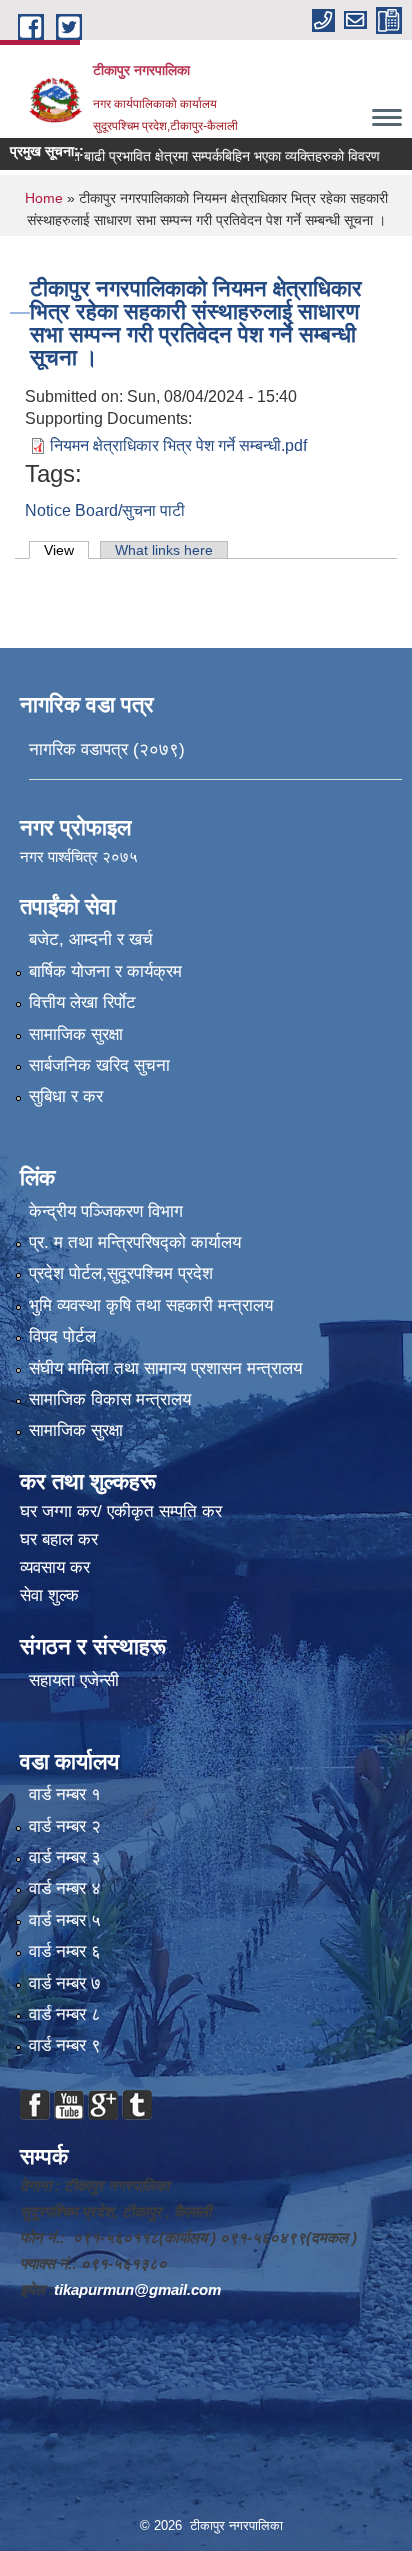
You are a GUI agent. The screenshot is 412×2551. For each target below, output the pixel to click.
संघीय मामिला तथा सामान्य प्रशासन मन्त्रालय (165, 1368)
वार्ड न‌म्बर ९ (65, 2045)
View (66, 550)
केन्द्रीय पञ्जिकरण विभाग (106, 1211)
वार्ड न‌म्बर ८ (65, 2014)
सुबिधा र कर (66, 1096)
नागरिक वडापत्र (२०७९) (107, 749)
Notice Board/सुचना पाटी (105, 510)
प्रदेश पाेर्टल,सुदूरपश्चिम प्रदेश (121, 1273)
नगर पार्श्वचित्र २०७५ (81, 856)
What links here (164, 550)
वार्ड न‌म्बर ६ (65, 1951)
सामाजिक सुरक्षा (76, 1034)
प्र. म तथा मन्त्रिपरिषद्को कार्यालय (135, 1242)
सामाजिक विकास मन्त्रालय (110, 1399)
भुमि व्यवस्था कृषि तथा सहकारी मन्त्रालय (151, 1305)
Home (44, 198)
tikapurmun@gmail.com (137, 2289)
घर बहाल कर (59, 1539)
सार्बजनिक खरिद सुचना (99, 1065)
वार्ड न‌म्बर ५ (65, 1920)
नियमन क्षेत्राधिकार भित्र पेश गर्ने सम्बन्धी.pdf (178, 445)
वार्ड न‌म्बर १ (65, 1794)
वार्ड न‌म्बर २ (65, 1826)
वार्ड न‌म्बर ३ (65, 1857)
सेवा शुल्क (49, 1595)
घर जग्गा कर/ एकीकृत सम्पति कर (121, 1511)
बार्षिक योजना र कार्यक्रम (105, 971)
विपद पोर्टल (62, 1336)
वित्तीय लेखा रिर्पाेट (82, 1002)
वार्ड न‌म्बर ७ (65, 1983)
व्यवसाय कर (55, 1567)
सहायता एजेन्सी (74, 1680)
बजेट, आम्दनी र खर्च (91, 939)
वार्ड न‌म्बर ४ (65, 1888)
